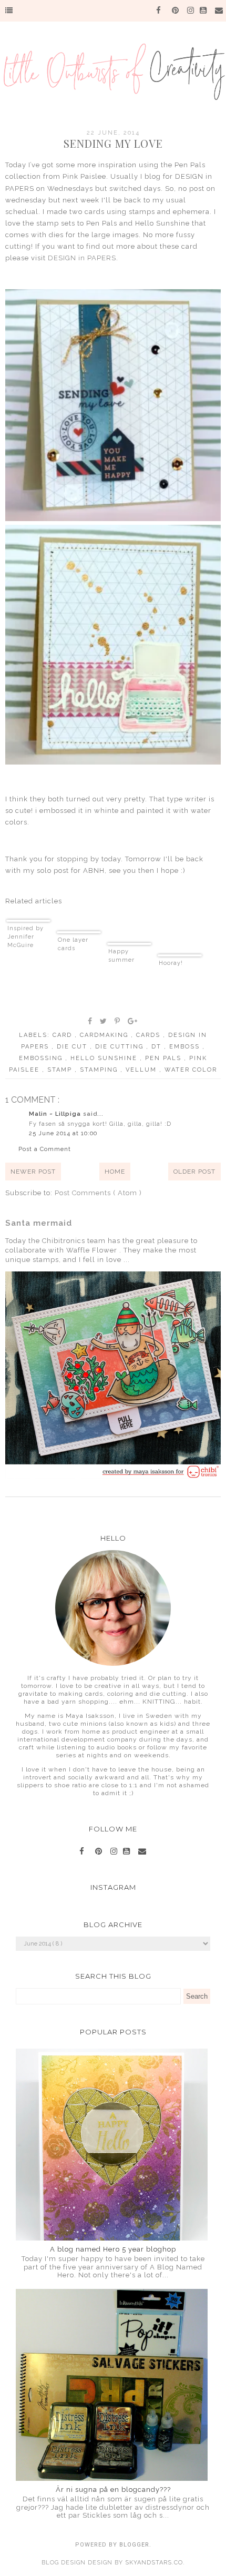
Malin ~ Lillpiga (56, 1114)
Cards (150, 1035)
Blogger (134, 2545)
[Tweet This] (104, 1021)
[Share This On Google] (133, 1021)
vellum (142, 1070)
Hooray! (171, 963)
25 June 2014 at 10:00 (63, 1133)
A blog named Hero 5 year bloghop (113, 2249)
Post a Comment (45, 1149)
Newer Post (33, 1172)
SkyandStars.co (154, 2563)
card (64, 1035)
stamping (100, 1070)
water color (191, 1070)
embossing (42, 1058)
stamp (61, 1070)
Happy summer (121, 956)
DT (158, 1047)
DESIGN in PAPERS (82, 258)
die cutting (121, 1047)
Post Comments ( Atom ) (98, 1193)
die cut (73, 1047)
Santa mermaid (39, 1223)
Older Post (194, 1172)
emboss (186, 1047)
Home (115, 1172)
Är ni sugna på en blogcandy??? (113, 2490)
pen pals (165, 1058)
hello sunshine (105, 1058)
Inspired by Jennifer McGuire (25, 937)
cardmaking (105, 1035)
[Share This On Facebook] (90, 1021)
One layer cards (73, 944)
